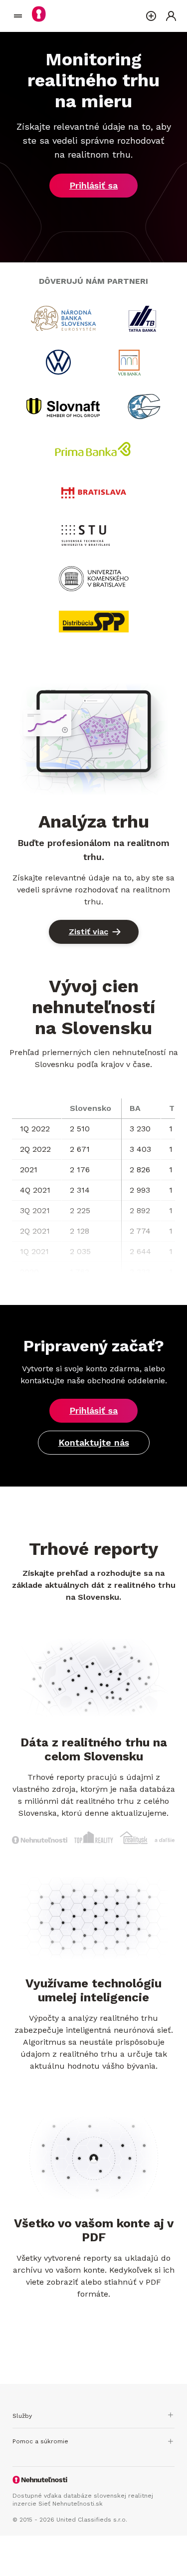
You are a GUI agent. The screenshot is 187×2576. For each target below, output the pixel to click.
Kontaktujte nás (94, 1442)
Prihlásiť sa (93, 185)
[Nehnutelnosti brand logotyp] (18, 16)
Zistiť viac (89, 932)
